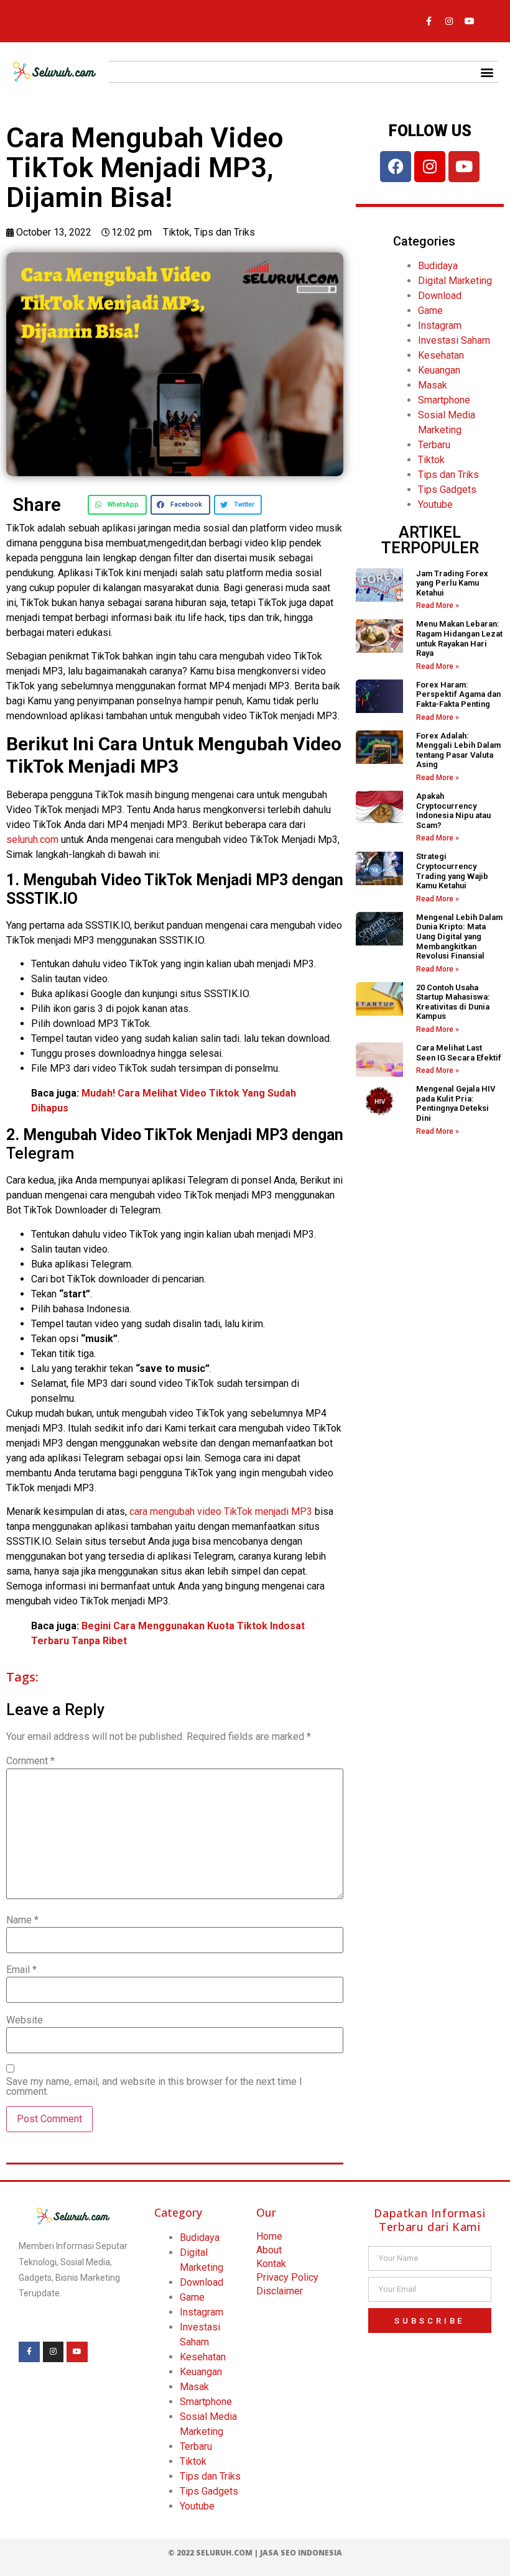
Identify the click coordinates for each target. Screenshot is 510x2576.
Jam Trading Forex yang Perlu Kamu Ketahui (452, 583)
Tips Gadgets (447, 490)
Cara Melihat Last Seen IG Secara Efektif (459, 1053)
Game (430, 310)
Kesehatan (441, 355)
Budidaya (438, 266)
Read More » (438, 605)
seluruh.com (32, 839)
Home (269, 2236)
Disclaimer (280, 2291)
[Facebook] (396, 167)
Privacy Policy (287, 2277)
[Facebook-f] (429, 21)
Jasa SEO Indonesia (301, 2553)
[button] (487, 72)
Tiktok (176, 232)
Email (21, 1970)
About (269, 2250)
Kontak (271, 2264)
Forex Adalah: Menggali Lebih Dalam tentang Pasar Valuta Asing (458, 750)
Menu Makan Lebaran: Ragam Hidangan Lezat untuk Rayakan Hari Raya (459, 638)
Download (440, 296)
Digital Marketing (455, 281)
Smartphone (444, 400)
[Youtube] (470, 21)
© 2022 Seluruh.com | (214, 2553)
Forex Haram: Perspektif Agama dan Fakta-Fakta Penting (458, 694)
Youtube (435, 504)
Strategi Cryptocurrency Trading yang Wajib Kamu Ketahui (452, 871)
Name (22, 1920)
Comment (30, 1761)
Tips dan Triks (225, 232)
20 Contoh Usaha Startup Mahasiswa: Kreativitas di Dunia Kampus (453, 1002)
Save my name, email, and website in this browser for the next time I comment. (154, 2087)
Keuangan (439, 370)
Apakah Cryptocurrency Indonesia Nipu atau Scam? (453, 811)
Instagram (440, 325)
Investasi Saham (454, 340)
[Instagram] (449, 21)
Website (25, 2020)
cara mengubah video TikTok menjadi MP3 (221, 1511)
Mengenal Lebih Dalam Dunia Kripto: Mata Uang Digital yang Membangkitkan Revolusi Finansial (459, 936)
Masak (433, 385)
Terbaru (434, 445)
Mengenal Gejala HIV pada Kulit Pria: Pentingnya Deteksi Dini (456, 1103)
